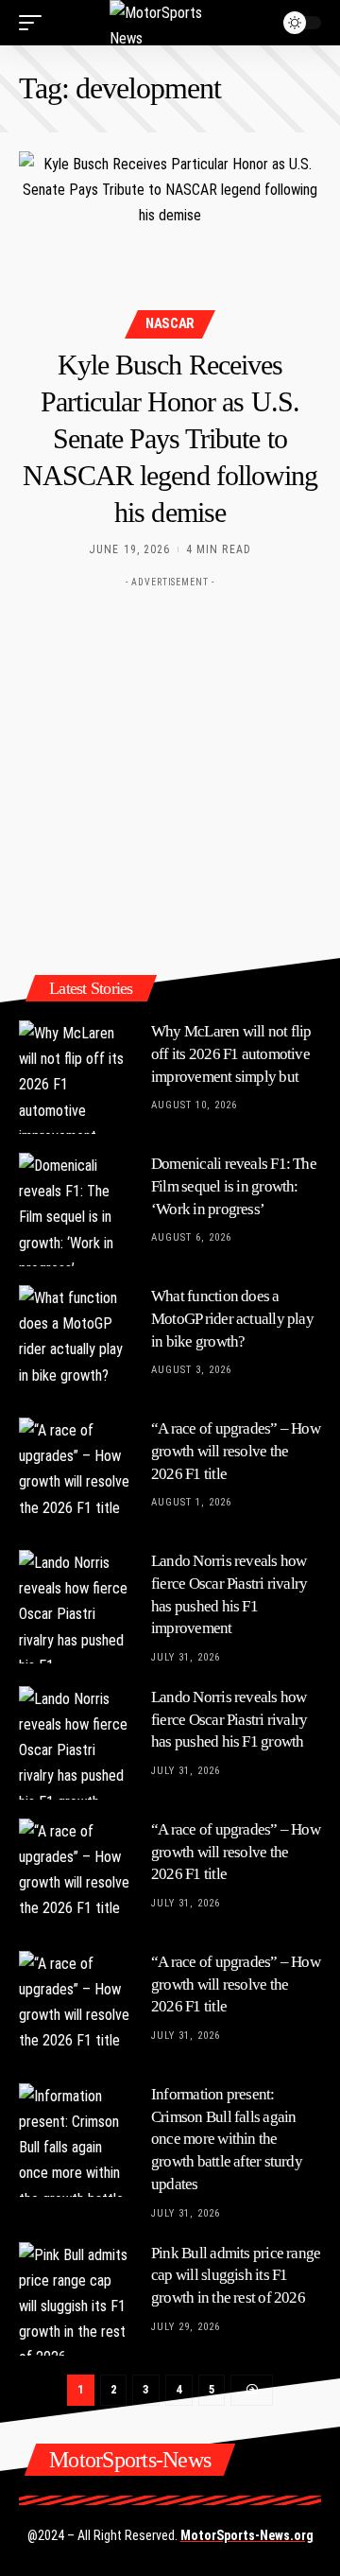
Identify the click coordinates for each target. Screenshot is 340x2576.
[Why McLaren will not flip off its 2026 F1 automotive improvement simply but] (76, 1077)
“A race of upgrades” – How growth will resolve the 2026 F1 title (236, 1451)
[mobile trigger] (35, 23)
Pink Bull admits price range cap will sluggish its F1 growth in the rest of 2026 (236, 2276)
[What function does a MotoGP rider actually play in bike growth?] (76, 1342)
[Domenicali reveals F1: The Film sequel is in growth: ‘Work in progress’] (76, 1210)
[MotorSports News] (170, 23)
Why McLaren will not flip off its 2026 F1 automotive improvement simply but (231, 1054)
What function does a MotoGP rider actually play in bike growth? (232, 1319)
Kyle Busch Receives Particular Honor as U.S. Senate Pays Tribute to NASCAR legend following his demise (170, 438)
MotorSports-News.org (247, 2535)
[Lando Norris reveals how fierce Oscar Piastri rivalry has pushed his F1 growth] (76, 1743)
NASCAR (170, 323)
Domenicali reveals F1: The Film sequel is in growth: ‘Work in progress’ (234, 1186)
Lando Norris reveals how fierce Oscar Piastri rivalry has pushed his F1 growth (229, 1720)
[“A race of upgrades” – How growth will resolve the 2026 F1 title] (76, 1474)
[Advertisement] (170, 767)
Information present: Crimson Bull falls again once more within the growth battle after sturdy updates (227, 2139)
